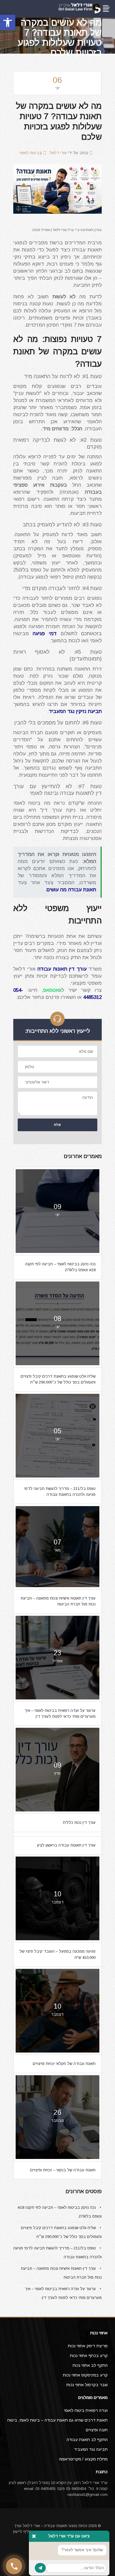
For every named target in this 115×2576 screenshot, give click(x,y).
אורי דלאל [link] (58, 153)
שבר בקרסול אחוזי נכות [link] (87, 2385)
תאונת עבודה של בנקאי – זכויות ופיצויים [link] (63, 2170)
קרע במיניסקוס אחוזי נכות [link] (85, 2375)
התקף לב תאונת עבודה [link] (87, 2440)
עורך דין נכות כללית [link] (79, 1823)
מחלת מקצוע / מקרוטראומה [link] (83, 2459)
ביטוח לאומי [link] (29, 153)
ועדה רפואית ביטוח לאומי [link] (86, 2410)
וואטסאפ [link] (52, 990)
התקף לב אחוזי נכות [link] (90, 2365)
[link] (8, 22)
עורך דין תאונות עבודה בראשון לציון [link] (66, 1845)
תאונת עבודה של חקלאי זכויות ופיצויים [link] (64, 2064)
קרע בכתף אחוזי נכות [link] (89, 2356)
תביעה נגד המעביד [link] (91, 2449)
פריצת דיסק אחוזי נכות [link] (88, 2346)
